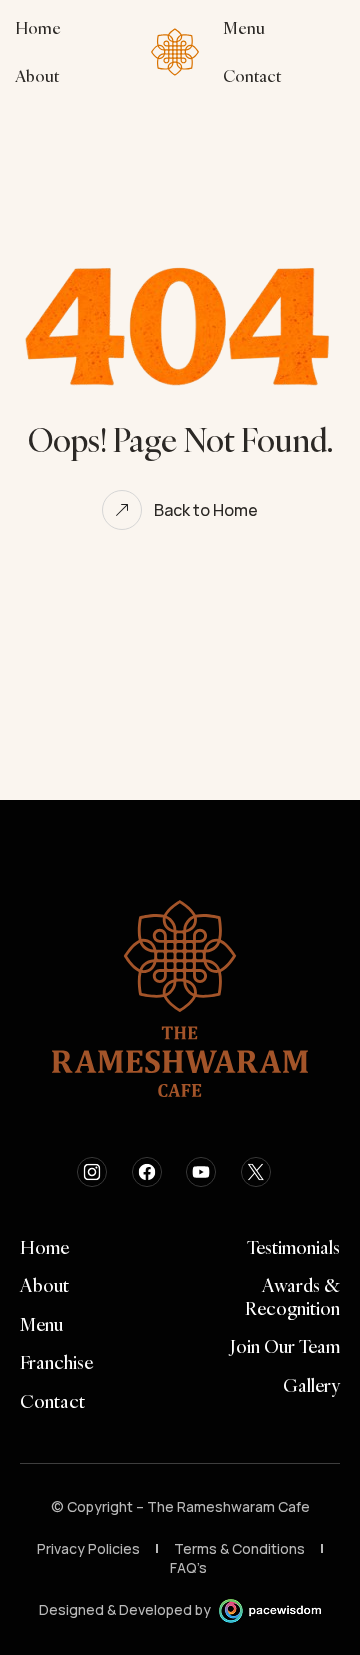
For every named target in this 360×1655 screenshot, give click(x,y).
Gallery (311, 1386)
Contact (52, 1402)
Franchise (56, 1363)
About (44, 1286)
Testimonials (293, 1248)
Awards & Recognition (292, 1297)
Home (44, 1248)
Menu (41, 1325)
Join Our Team (285, 1347)
